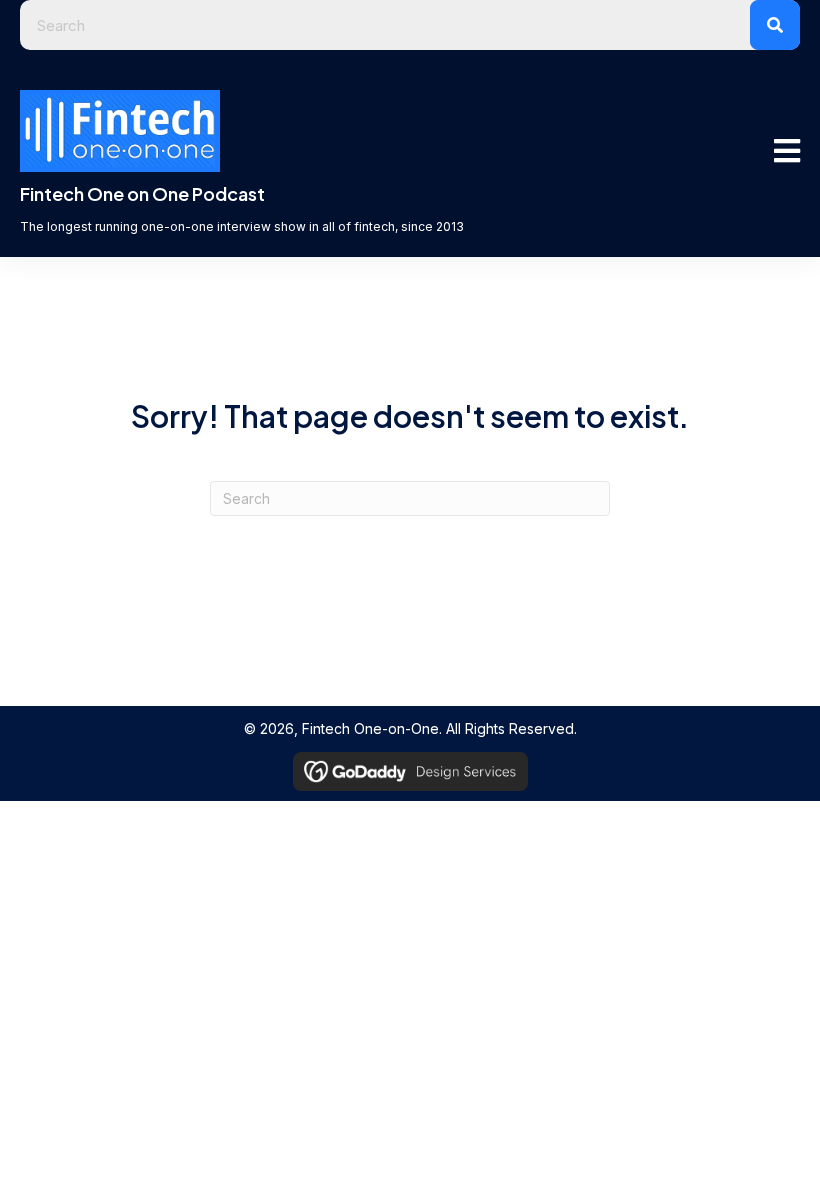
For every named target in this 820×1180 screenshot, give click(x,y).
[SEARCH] (775, 25)
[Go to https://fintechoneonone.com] (328, 214)
